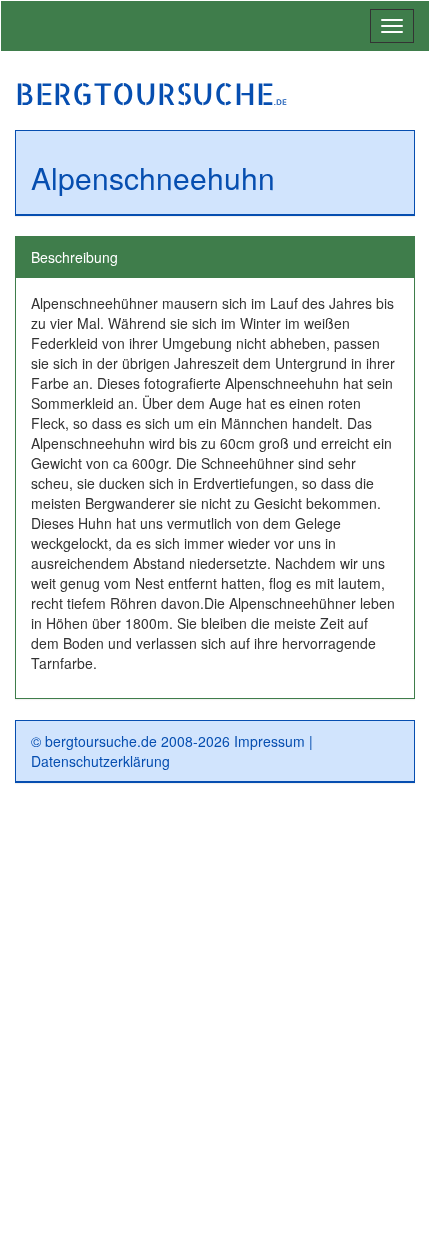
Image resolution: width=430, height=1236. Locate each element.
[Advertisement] (215, 1018)
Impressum (269, 741)
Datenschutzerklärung (100, 761)
